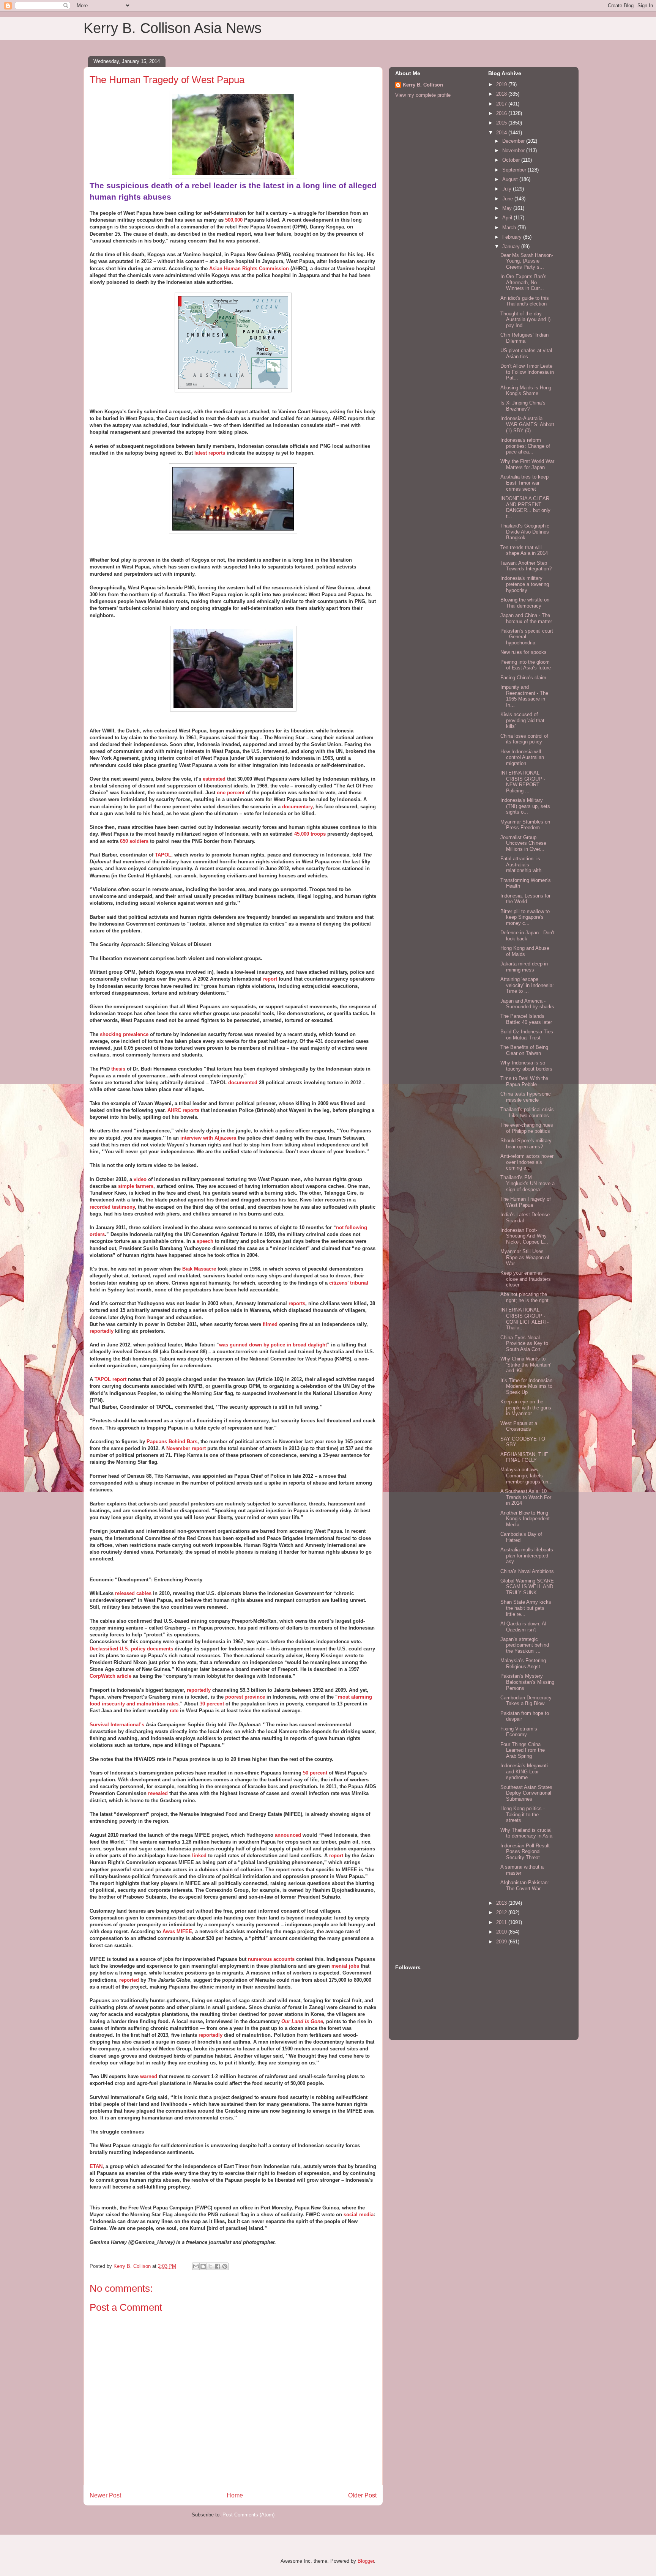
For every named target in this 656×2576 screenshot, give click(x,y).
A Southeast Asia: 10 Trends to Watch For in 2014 (526, 1497)
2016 (502, 113)
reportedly (102, 1331)
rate (174, 1711)
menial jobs (345, 1966)
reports (297, 1303)
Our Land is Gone (302, 2021)
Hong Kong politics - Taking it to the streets (523, 1814)
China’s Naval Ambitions (527, 1571)
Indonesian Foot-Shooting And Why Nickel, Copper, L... (524, 1236)
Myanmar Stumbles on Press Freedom (525, 825)
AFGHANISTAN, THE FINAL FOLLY (524, 1457)
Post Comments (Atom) (248, 2515)
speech (205, 1241)
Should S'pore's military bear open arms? (526, 1144)
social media (359, 2215)
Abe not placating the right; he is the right (524, 1297)
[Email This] (196, 2266)
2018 (502, 94)
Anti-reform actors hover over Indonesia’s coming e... (527, 1162)
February (513, 237)
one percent (231, 793)
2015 (502, 123)
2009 (502, 1942)
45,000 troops (310, 834)
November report (186, 1448)
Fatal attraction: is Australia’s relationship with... (523, 864)
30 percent (212, 1704)
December (514, 141)
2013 (502, 1903)
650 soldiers (134, 841)
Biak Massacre (199, 1269)
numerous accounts (271, 1959)
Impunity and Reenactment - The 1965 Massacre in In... (524, 696)
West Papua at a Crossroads (519, 1426)
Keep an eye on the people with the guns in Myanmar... (526, 1408)
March (510, 228)
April (508, 218)
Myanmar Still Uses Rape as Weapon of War (525, 1257)
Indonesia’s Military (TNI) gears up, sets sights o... (525, 806)
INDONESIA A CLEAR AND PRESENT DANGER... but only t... (525, 507)
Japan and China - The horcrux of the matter (526, 618)
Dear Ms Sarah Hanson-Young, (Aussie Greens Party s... (527, 261)
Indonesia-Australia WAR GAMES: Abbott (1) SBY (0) (527, 424)
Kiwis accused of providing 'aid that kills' (522, 720)
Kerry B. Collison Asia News (173, 28)
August (511, 179)
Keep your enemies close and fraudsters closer (526, 1279)
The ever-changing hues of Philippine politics (527, 1128)
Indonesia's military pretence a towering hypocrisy (525, 584)
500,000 (234, 220)
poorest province (245, 1697)
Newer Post (105, 2495)
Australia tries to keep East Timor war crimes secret (524, 483)
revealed (158, 1793)
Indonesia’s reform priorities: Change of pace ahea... (525, 446)
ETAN (96, 2166)
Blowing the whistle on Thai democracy (525, 603)
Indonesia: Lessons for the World (525, 899)
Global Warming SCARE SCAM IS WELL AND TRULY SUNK (527, 1587)
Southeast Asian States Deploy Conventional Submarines (526, 1793)
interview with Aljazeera (208, 1138)
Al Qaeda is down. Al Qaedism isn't (523, 1627)
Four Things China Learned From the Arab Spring (523, 1750)
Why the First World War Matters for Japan (527, 464)
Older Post (362, 2495)
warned (149, 2076)
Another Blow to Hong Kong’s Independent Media (525, 1519)
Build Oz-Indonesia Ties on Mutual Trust (527, 1035)
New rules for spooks (524, 652)
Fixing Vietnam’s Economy (519, 1732)
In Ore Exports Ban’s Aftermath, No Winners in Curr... (524, 282)
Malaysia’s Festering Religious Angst (523, 1664)
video (140, 1179)
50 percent (315, 1773)
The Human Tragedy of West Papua (526, 1202)
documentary (297, 807)
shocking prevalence (124, 1034)
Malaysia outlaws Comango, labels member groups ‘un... (527, 1475)
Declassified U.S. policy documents (131, 1649)
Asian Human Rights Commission (249, 268)
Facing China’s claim (523, 678)
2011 (502, 1922)
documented (243, 1083)
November (514, 150)
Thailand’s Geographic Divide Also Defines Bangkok (525, 532)
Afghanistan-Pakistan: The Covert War (525, 1886)
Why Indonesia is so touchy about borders (526, 1066)
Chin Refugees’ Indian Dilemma (524, 338)
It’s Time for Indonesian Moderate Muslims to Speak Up (526, 1386)
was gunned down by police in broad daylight (273, 1345)
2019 (502, 84)
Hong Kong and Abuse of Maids (525, 951)
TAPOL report (110, 1379)
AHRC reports (183, 1110)
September (515, 170)
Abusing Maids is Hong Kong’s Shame (526, 391)
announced (288, 1835)
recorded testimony (112, 1207)
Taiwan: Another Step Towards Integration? (526, 566)
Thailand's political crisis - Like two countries (527, 1112)
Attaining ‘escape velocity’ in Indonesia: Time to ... (527, 985)
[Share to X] (210, 2266)
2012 (502, 1912)
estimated (214, 779)
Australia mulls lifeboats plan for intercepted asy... (527, 1556)
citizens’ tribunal (349, 1283)
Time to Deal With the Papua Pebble (524, 1081)
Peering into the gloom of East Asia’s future (526, 665)
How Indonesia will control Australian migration (522, 757)
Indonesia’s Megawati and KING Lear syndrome (524, 1771)
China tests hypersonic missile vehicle (526, 1097)
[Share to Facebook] (218, 2266)
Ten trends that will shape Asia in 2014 (524, 550)
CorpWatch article (110, 1676)
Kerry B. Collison (423, 85)
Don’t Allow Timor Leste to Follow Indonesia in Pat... (527, 372)
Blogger (366, 2561)
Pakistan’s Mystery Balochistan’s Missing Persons (527, 1682)
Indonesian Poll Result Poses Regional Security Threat (525, 1852)
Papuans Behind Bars (172, 1442)
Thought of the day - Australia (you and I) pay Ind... (525, 320)
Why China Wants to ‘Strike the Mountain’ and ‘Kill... (526, 1365)
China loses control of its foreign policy (524, 739)
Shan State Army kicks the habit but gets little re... (526, 1608)
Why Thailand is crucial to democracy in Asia (526, 1833)
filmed (270, 1324)
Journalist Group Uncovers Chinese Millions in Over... (523, 843)
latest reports (210, 453)
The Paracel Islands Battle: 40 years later (526, 1019)
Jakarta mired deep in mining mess (524, 967)
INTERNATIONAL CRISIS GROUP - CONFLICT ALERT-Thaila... (524, 1319)
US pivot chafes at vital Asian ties (526, 353)
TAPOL (163, 855)
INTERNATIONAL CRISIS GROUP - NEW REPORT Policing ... (523, 782)
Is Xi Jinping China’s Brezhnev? (523, 406)
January (512, 246)
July (508, 189)
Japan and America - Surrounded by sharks (527, 1004)
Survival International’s (117, 1725)
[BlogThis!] (203, 2266)
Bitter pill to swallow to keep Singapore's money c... (525, 917)
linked (199, 1856)
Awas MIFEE (177, 1931)
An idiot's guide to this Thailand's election (525, 301)
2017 (502, 104)
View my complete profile (423, 95)
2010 (502, 1932)
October (512, 160)
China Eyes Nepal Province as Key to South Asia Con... (524, 1343)
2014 (502, 133)
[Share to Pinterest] (225, 2266)
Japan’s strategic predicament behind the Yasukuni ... (525, 1645)
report (270, 979)
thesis (118, 1069)
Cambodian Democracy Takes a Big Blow (526, 1701)
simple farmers (136, 1186)
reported (129, 1980)
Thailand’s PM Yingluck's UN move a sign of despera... (527, 1183)
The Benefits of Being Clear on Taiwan (524, 1050)
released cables (133, 1593)
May (508, 208)
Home (235, 2495)
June (508, 199)
